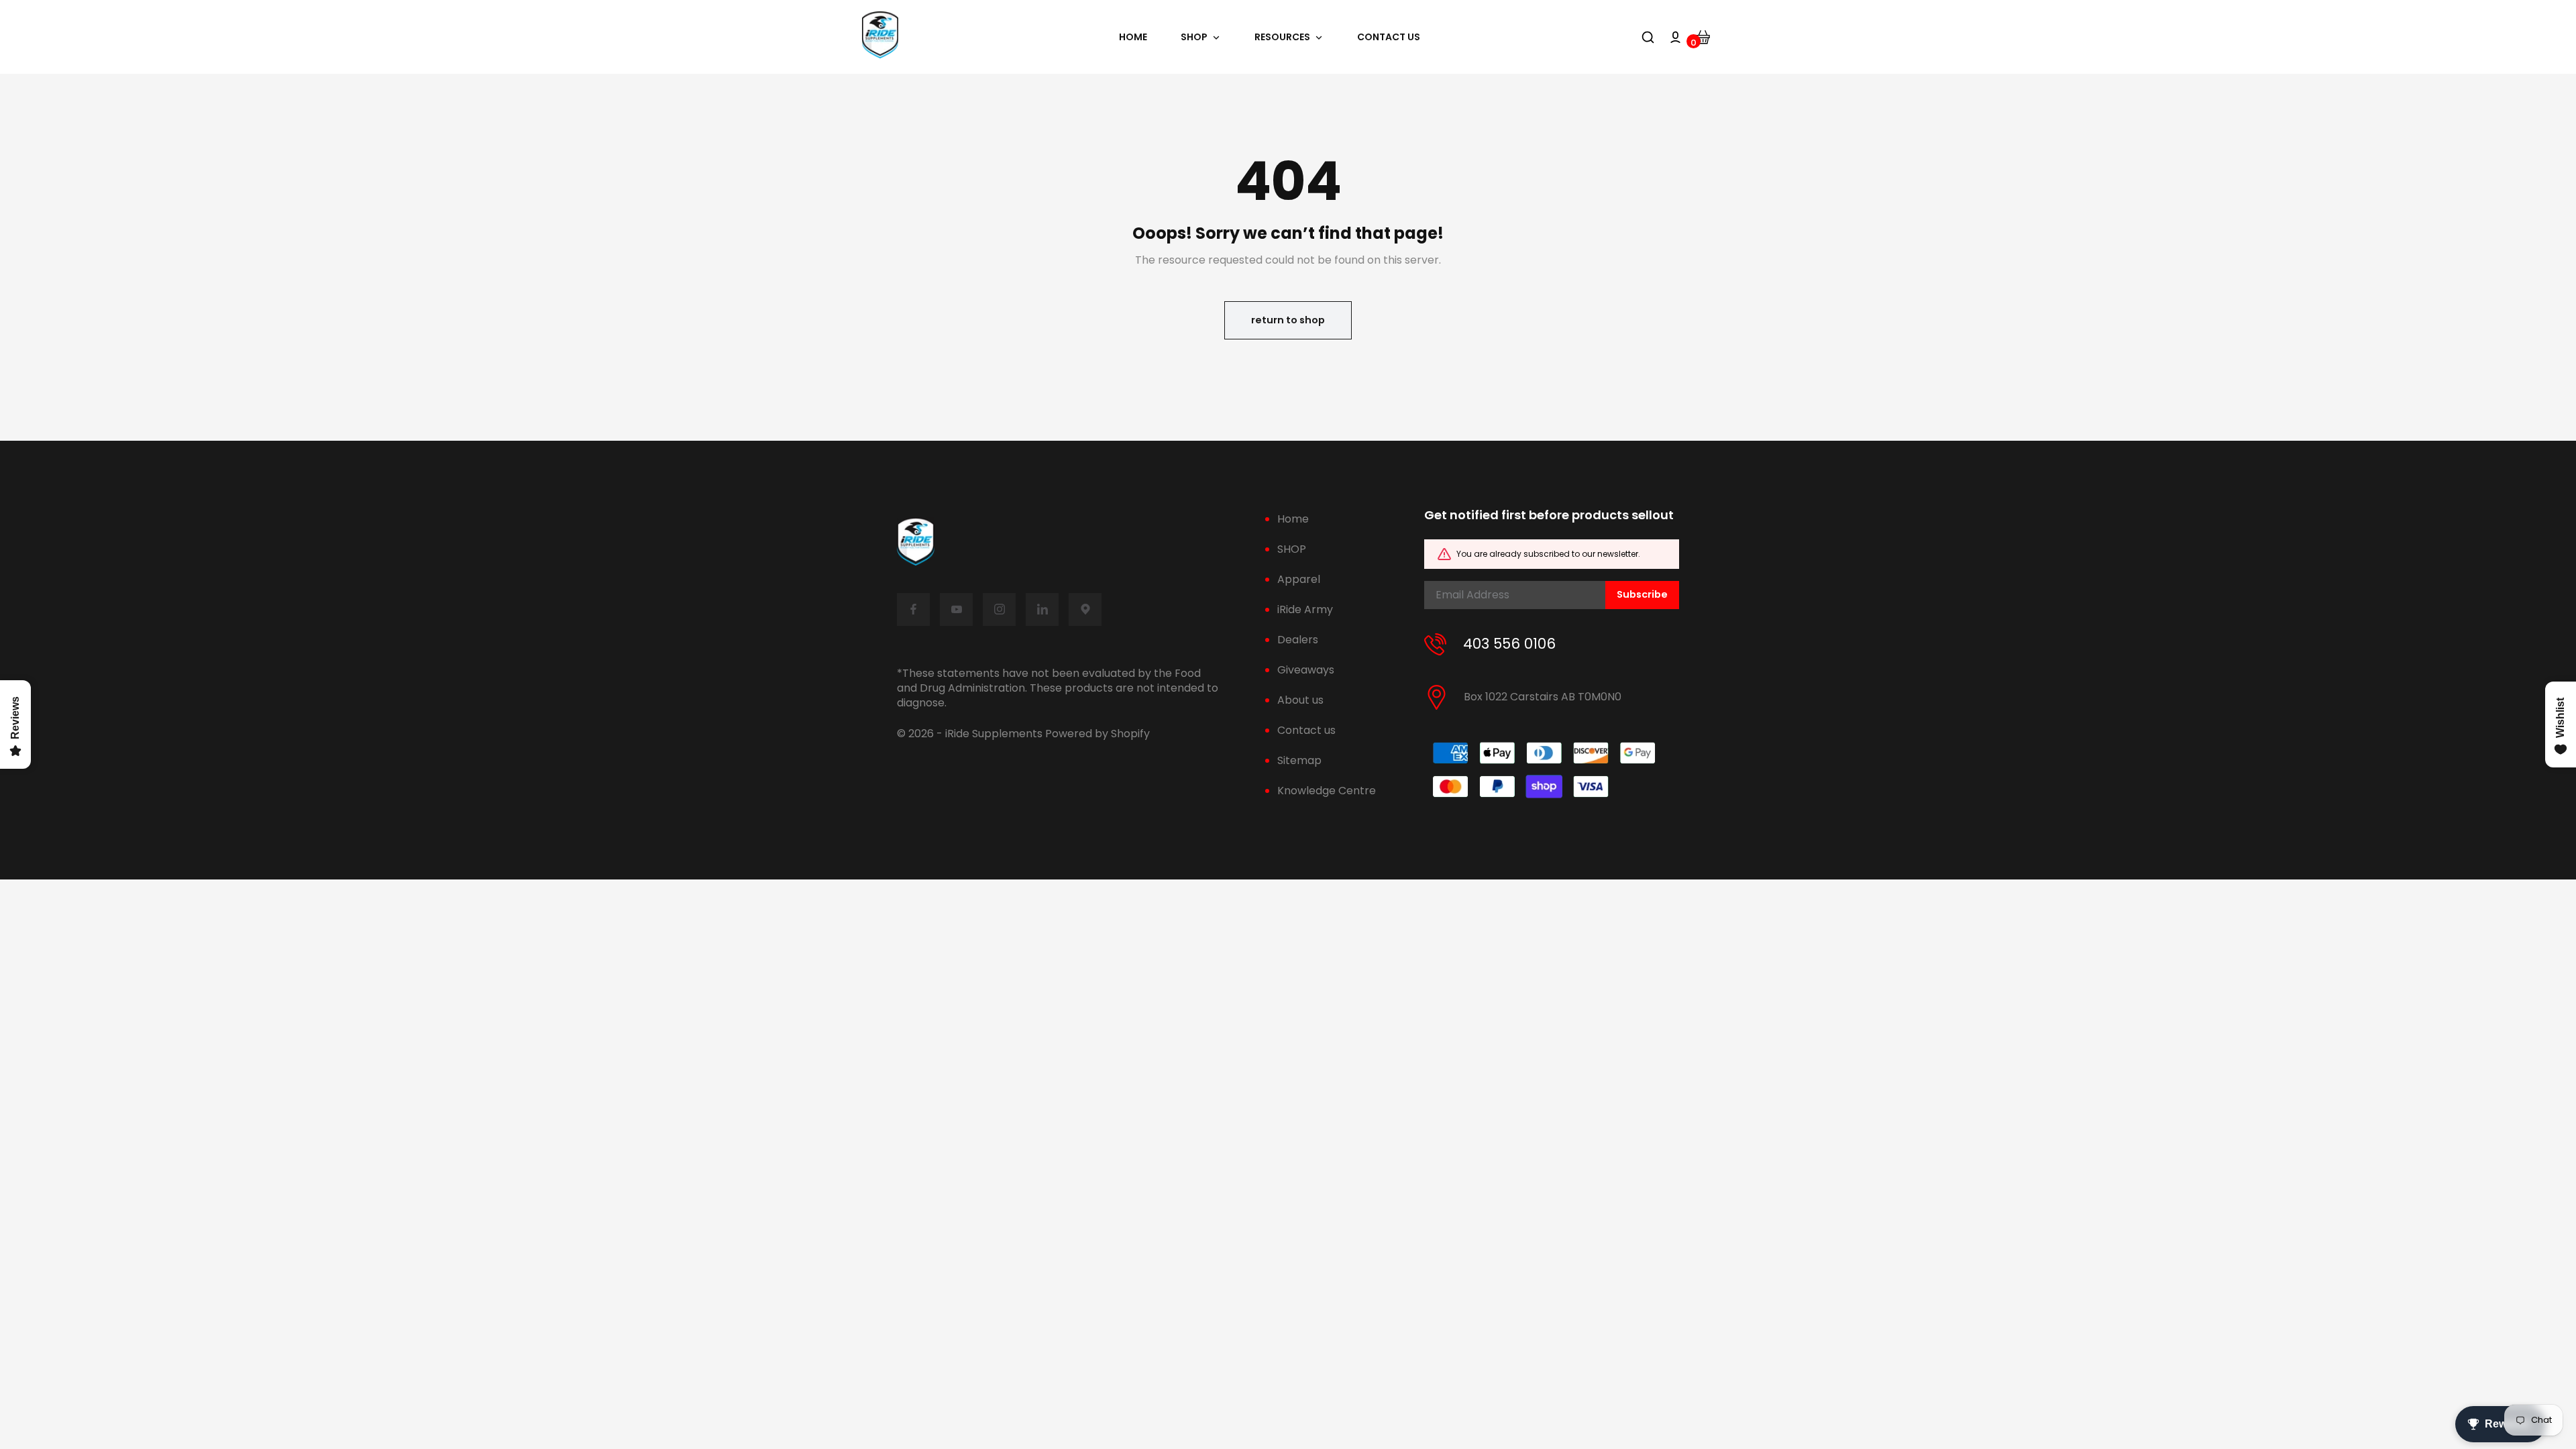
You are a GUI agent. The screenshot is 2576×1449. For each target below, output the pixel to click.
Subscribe (1642, 594)
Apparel (1299, 579)
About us (1300, 700)
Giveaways (1306, 670)
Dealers (1298, 640)
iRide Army (1305, 609)
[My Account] (1675, 37)
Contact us (1306, 730)
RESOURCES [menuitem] (1282, 37)
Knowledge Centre (1327, 791)
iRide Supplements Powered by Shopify (1048, 734)
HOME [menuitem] (1133, 37)
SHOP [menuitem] (1194, 37)
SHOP (1292, 549)
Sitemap (1299, 760)
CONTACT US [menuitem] (1389, 37)
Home (1293, 519)
